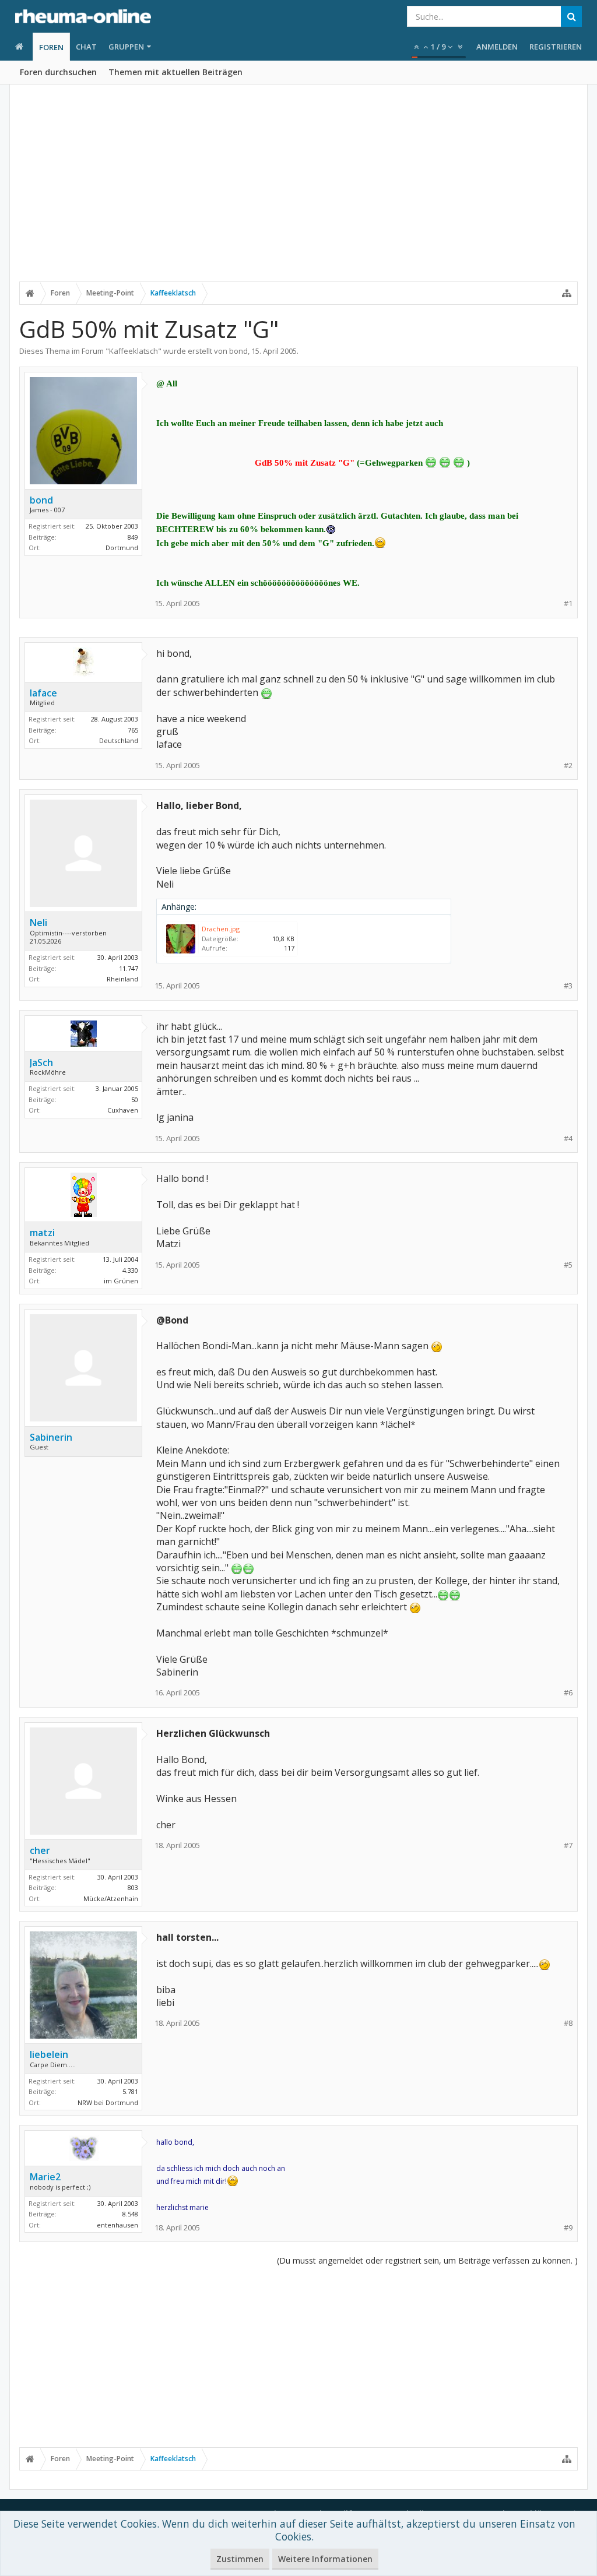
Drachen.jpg (221, 929)
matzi (42, 1233)
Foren (51, 47)
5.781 (130, 2091)
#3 (568, 986)
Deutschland (119, 740)
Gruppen (126, 47)
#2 (568, 766)
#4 (568, 1139)
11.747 (129, 968)
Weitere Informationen (325, 2559)
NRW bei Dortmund (108, 2102)
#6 (568, 1693)
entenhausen (117, 2225)
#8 (568, 2023)
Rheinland (122, 979)
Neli (38, 923)
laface (43, 693)
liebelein (49, 2054)
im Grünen (121, 1281)
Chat (86, 47)
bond (238, 351)
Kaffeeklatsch (134, 351)
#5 (568, 1265)
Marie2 (45, 2177)
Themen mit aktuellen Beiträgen (175, 72)
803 (133, 1887)
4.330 (130, 1270)
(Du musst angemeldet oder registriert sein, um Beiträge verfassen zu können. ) (427, 2260)
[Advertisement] (298, 191)
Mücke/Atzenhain (111, 1898)
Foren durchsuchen (58, 72)
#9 (568, 2228)
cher (40, 1850)
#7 (568, 1845)
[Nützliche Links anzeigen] (567, 293)
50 (135, 1099)
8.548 (130, 2214)
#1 (568, 603)
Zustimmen (240, 2559)
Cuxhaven (123, 1110)
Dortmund (122, 548)
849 (133, 537)
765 (133, 730)
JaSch (41, 1062)
